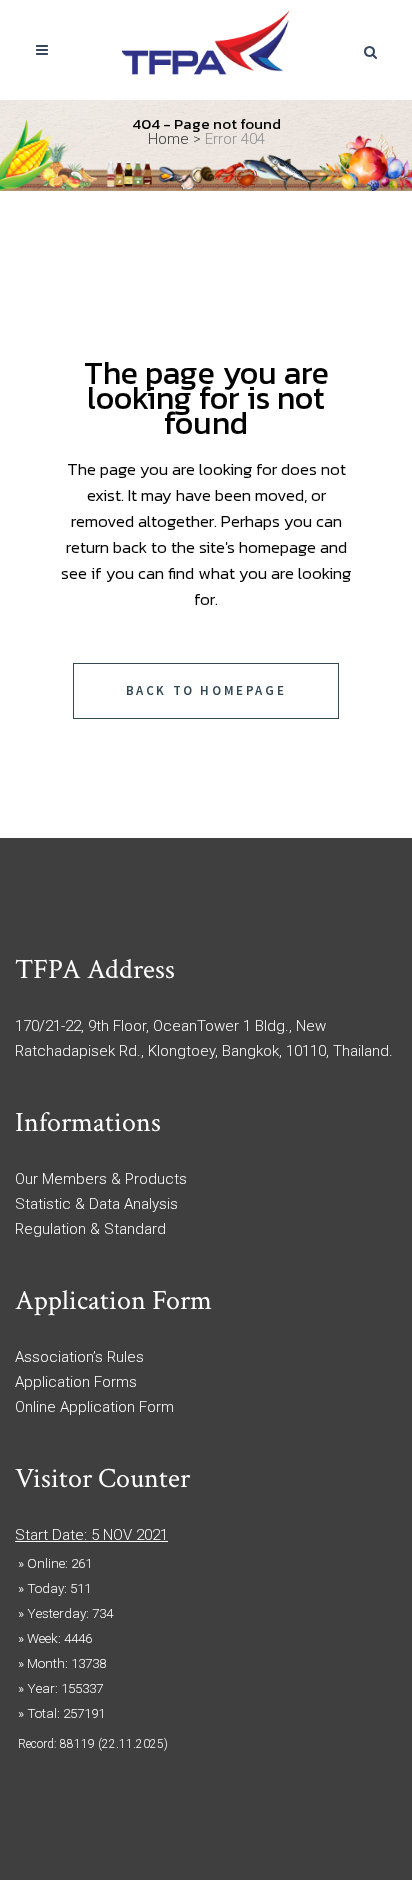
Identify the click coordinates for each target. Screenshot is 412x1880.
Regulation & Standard (90, 1229)
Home (168, 139)
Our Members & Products (101, 1179)
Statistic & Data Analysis (96, 1204)
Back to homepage (206, 690)
